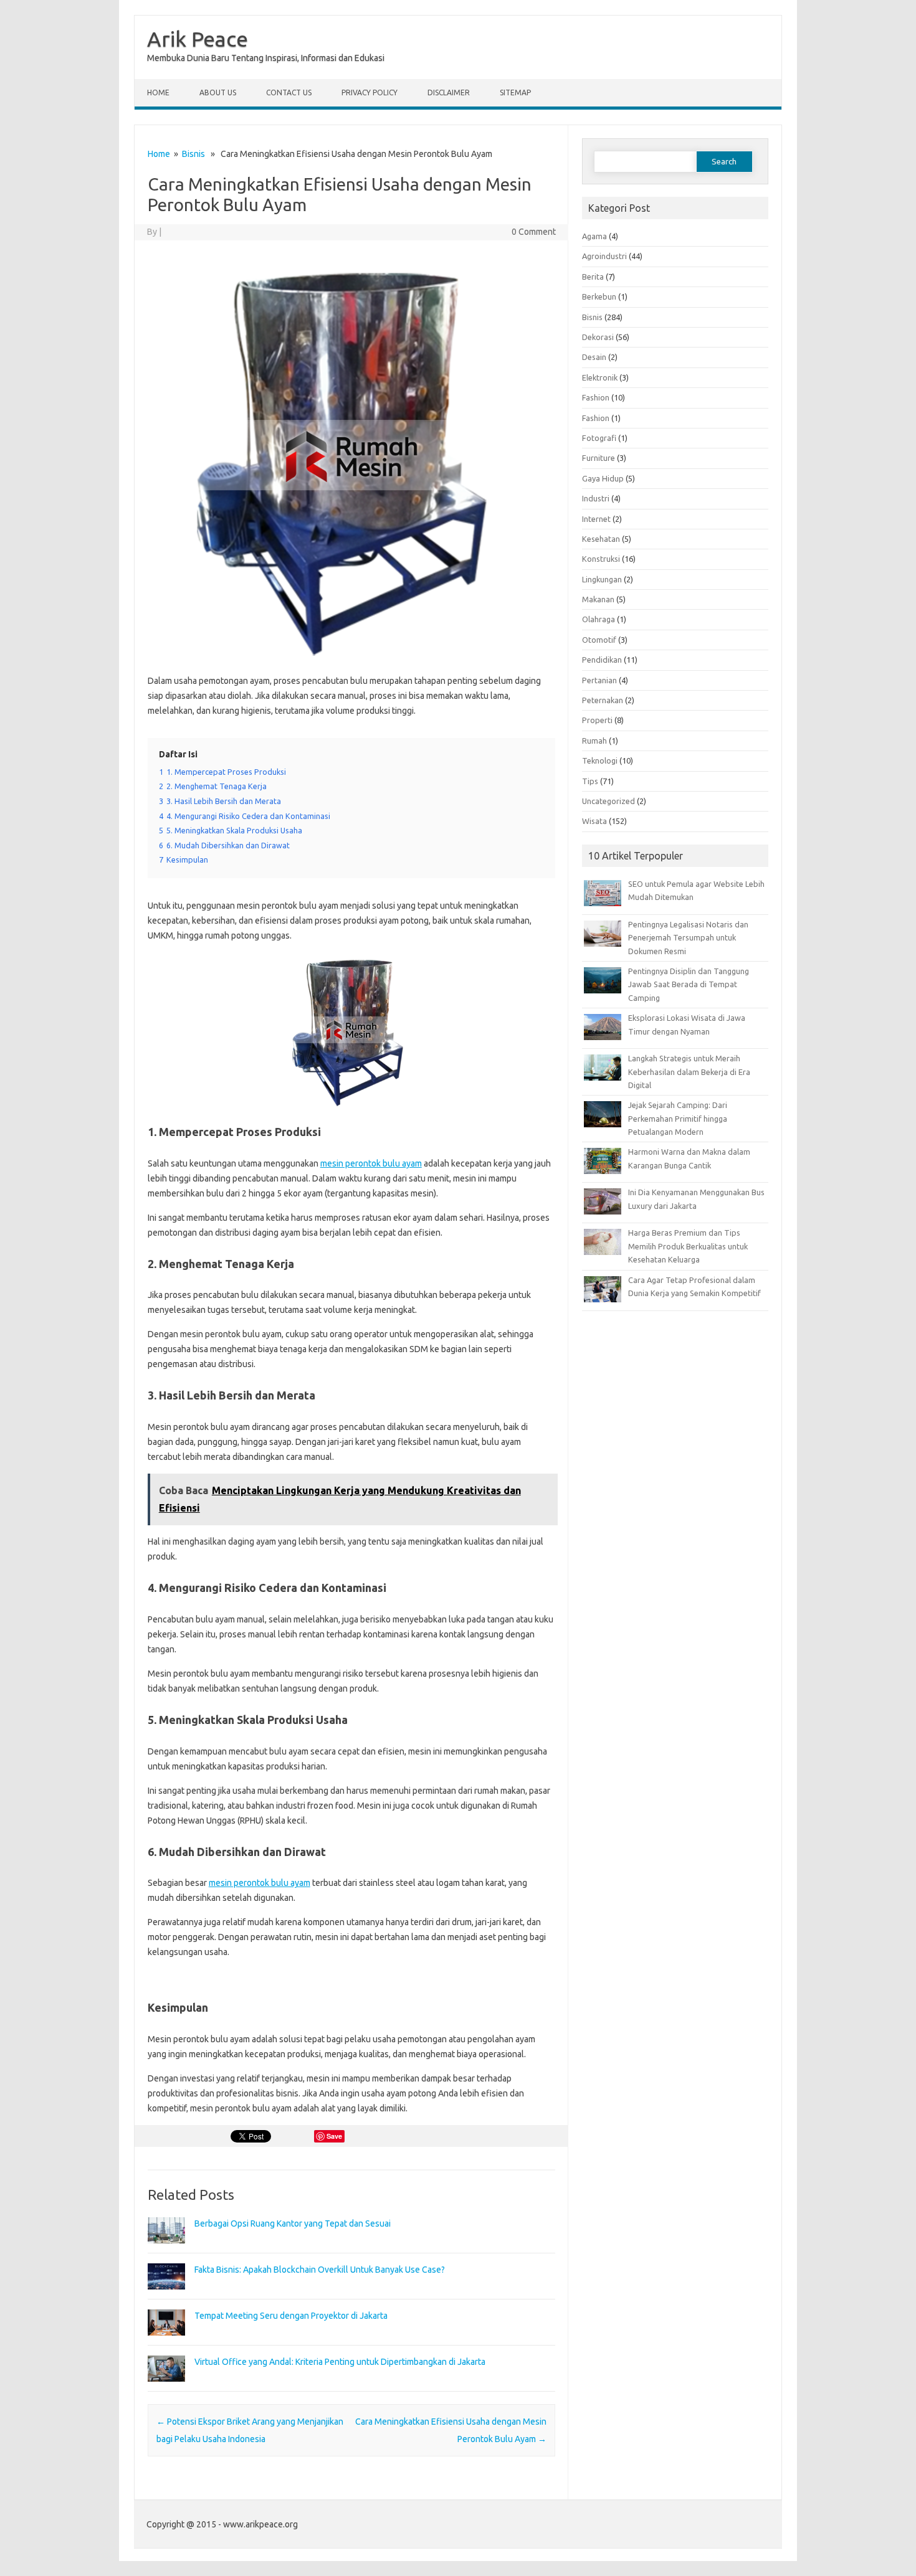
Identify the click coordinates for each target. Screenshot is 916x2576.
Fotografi (599, 438)
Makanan (598, 599)
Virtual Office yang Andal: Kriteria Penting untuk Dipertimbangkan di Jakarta (340, 2362)
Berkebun (599, 296)
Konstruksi (601, 559)
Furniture (599, 458)
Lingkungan (602, 579)
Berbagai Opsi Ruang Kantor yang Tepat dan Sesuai (293, 2223)
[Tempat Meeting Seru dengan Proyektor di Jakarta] (166, 2341)
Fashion (596, 397)
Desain (594, 357)
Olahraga (599, 619)
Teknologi (600, 760)
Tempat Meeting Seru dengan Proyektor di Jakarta (291, 2316)
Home (158, 92)
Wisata (594, 821)
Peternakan (603, 700)
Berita (593, 277)
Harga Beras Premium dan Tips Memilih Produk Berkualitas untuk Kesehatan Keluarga (688, 1246)
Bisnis (193, 154)
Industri (596, 498)
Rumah (594, 741)
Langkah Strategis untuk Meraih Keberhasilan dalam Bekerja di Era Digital (689, 1072)
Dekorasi (598, 337)
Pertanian (599, 680)
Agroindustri (604, 256)
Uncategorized (608, 801)
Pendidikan (602, 660)
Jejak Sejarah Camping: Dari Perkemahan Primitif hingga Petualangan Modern (678, 1118)
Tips (590, 781)
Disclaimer (449, 92)
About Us (218, 92)
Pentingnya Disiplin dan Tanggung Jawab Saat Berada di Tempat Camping (689, 984)
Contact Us (289, 92)
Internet (596, 519)
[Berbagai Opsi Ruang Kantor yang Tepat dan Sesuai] (166, 2249)
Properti (597, 720)
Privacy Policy (370, 92)
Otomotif (599, 640)
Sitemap (515, 92)
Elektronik (600, 377)
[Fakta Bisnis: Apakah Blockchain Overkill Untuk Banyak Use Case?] (166, 2295)
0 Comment (534, 232)
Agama (594, 236)
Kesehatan (601, 539)
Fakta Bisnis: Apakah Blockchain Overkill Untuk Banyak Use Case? (320, 2270)
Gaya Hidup (603, 478)
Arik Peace (198, 39)
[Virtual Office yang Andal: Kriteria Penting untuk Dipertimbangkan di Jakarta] (166, 2387)
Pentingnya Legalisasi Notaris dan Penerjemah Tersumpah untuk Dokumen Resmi (688, 938)
